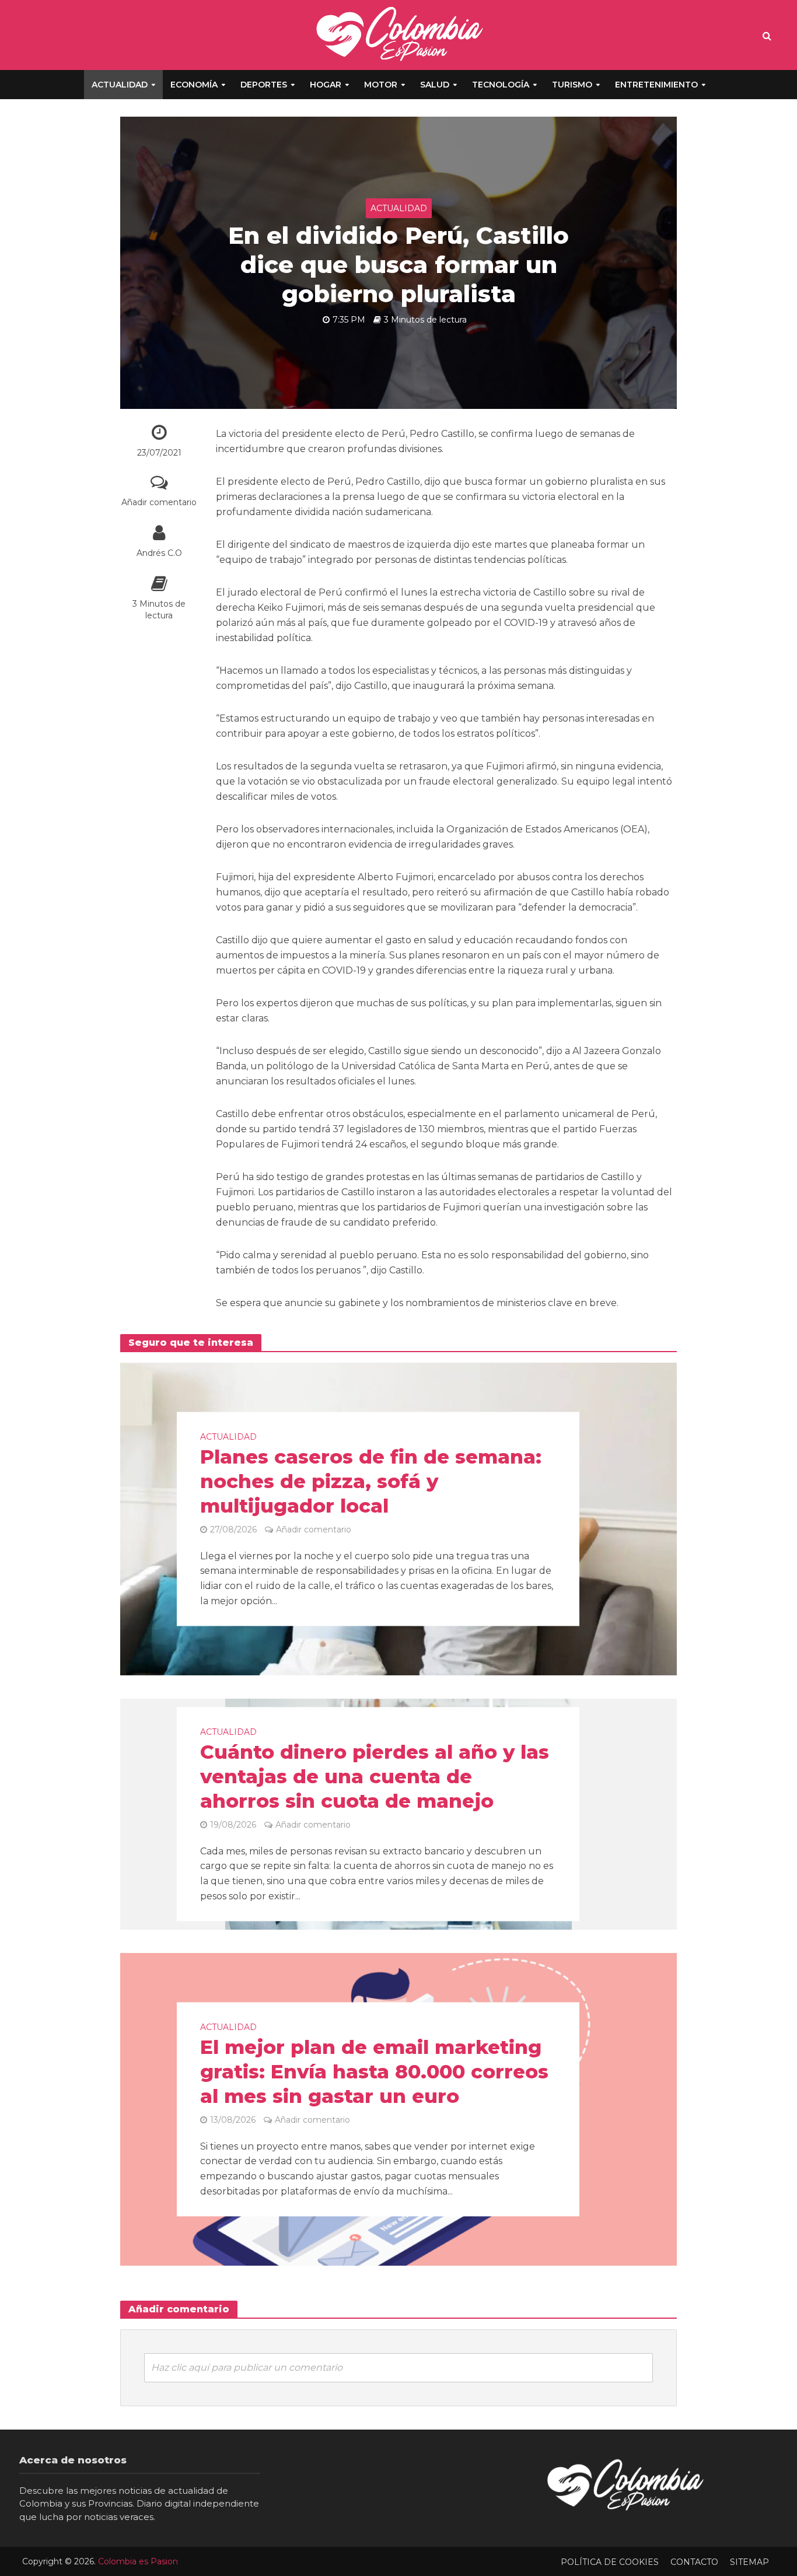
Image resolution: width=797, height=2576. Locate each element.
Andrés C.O (159, 553)
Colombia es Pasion (138, 2561)
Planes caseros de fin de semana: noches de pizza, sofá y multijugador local (371, 1482)
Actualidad (120, 85)
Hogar (326, 85)
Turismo (572, 85)
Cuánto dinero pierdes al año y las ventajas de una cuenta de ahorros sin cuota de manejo (375, 1777)
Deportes (264, 85)
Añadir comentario (159, 502)
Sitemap (749, 2562)
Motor (381, 85)
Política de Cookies (610, 2562)
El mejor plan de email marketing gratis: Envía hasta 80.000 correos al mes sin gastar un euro (374, 2071)
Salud (435, 85)
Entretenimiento (656, 85)
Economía (194, 85)
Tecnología (501, 85)
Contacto (694, 2562)
